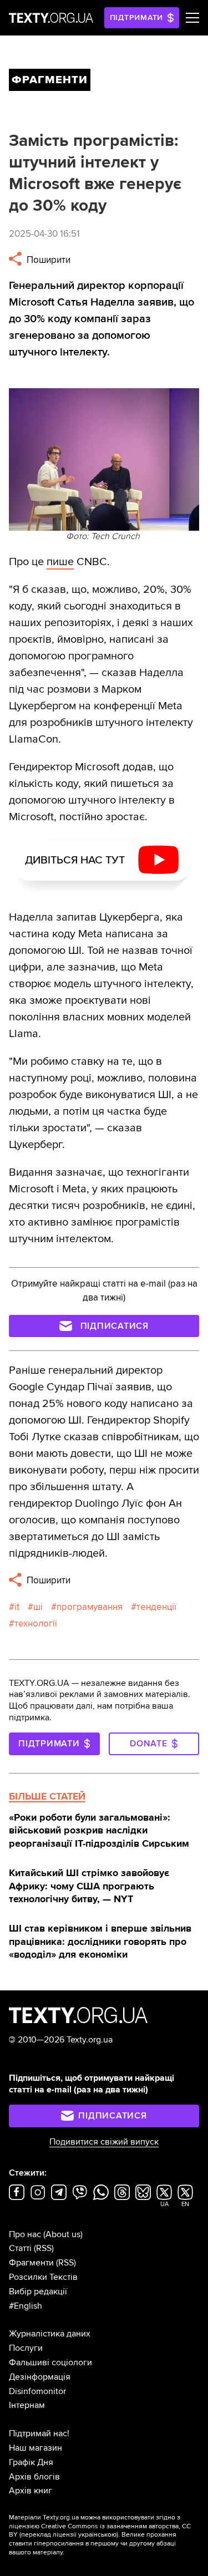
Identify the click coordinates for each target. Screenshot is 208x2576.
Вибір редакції (38, 2292)
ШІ (38, 1607)
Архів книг (31, 2491)
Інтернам (27, 2405)
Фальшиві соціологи (50, 2362)
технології (36, 1624)
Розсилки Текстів (43, 2277)
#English (26, 2306)
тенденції (156, 1607)
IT (17, 1607)
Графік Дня (31, 2462)
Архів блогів (34, 2477)
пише (60, 562)
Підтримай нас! (39, 2433)
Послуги (26, 2348)
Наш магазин (35, 2448)
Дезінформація (40, 2377)
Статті (20, 2248)
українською (97, 2535)
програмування (90, 1607)
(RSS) (44, 2248)
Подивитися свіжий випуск (104, 2142)
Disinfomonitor (37, 2391)
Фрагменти (31, 2263)
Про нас (25, 2234)
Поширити (47, 260)
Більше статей (47, 1796)
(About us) (63, 2234)
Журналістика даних (50, 2334)
